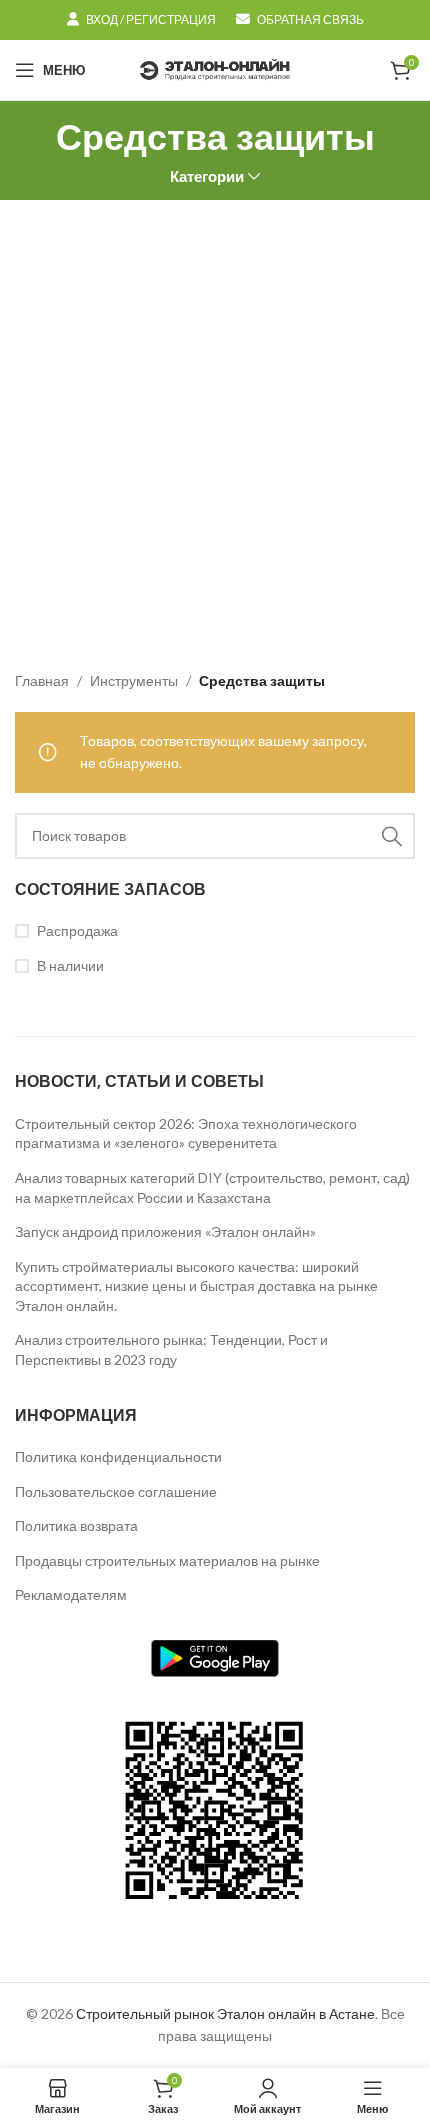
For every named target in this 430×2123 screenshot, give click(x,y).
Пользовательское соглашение (116, 1491)
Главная (42, 680)
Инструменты (134, 680)
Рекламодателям (71, 1594)
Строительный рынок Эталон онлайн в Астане (225, 2013)
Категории (207, 176)
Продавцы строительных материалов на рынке (167, 1560)
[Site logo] (215, 68)
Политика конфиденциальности (118, 1456)
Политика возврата (76, 1525)
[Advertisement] (215, 425)
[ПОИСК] (392, 836)
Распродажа (77, 930)
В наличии (70, 965)
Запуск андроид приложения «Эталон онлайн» (165, 1231)
